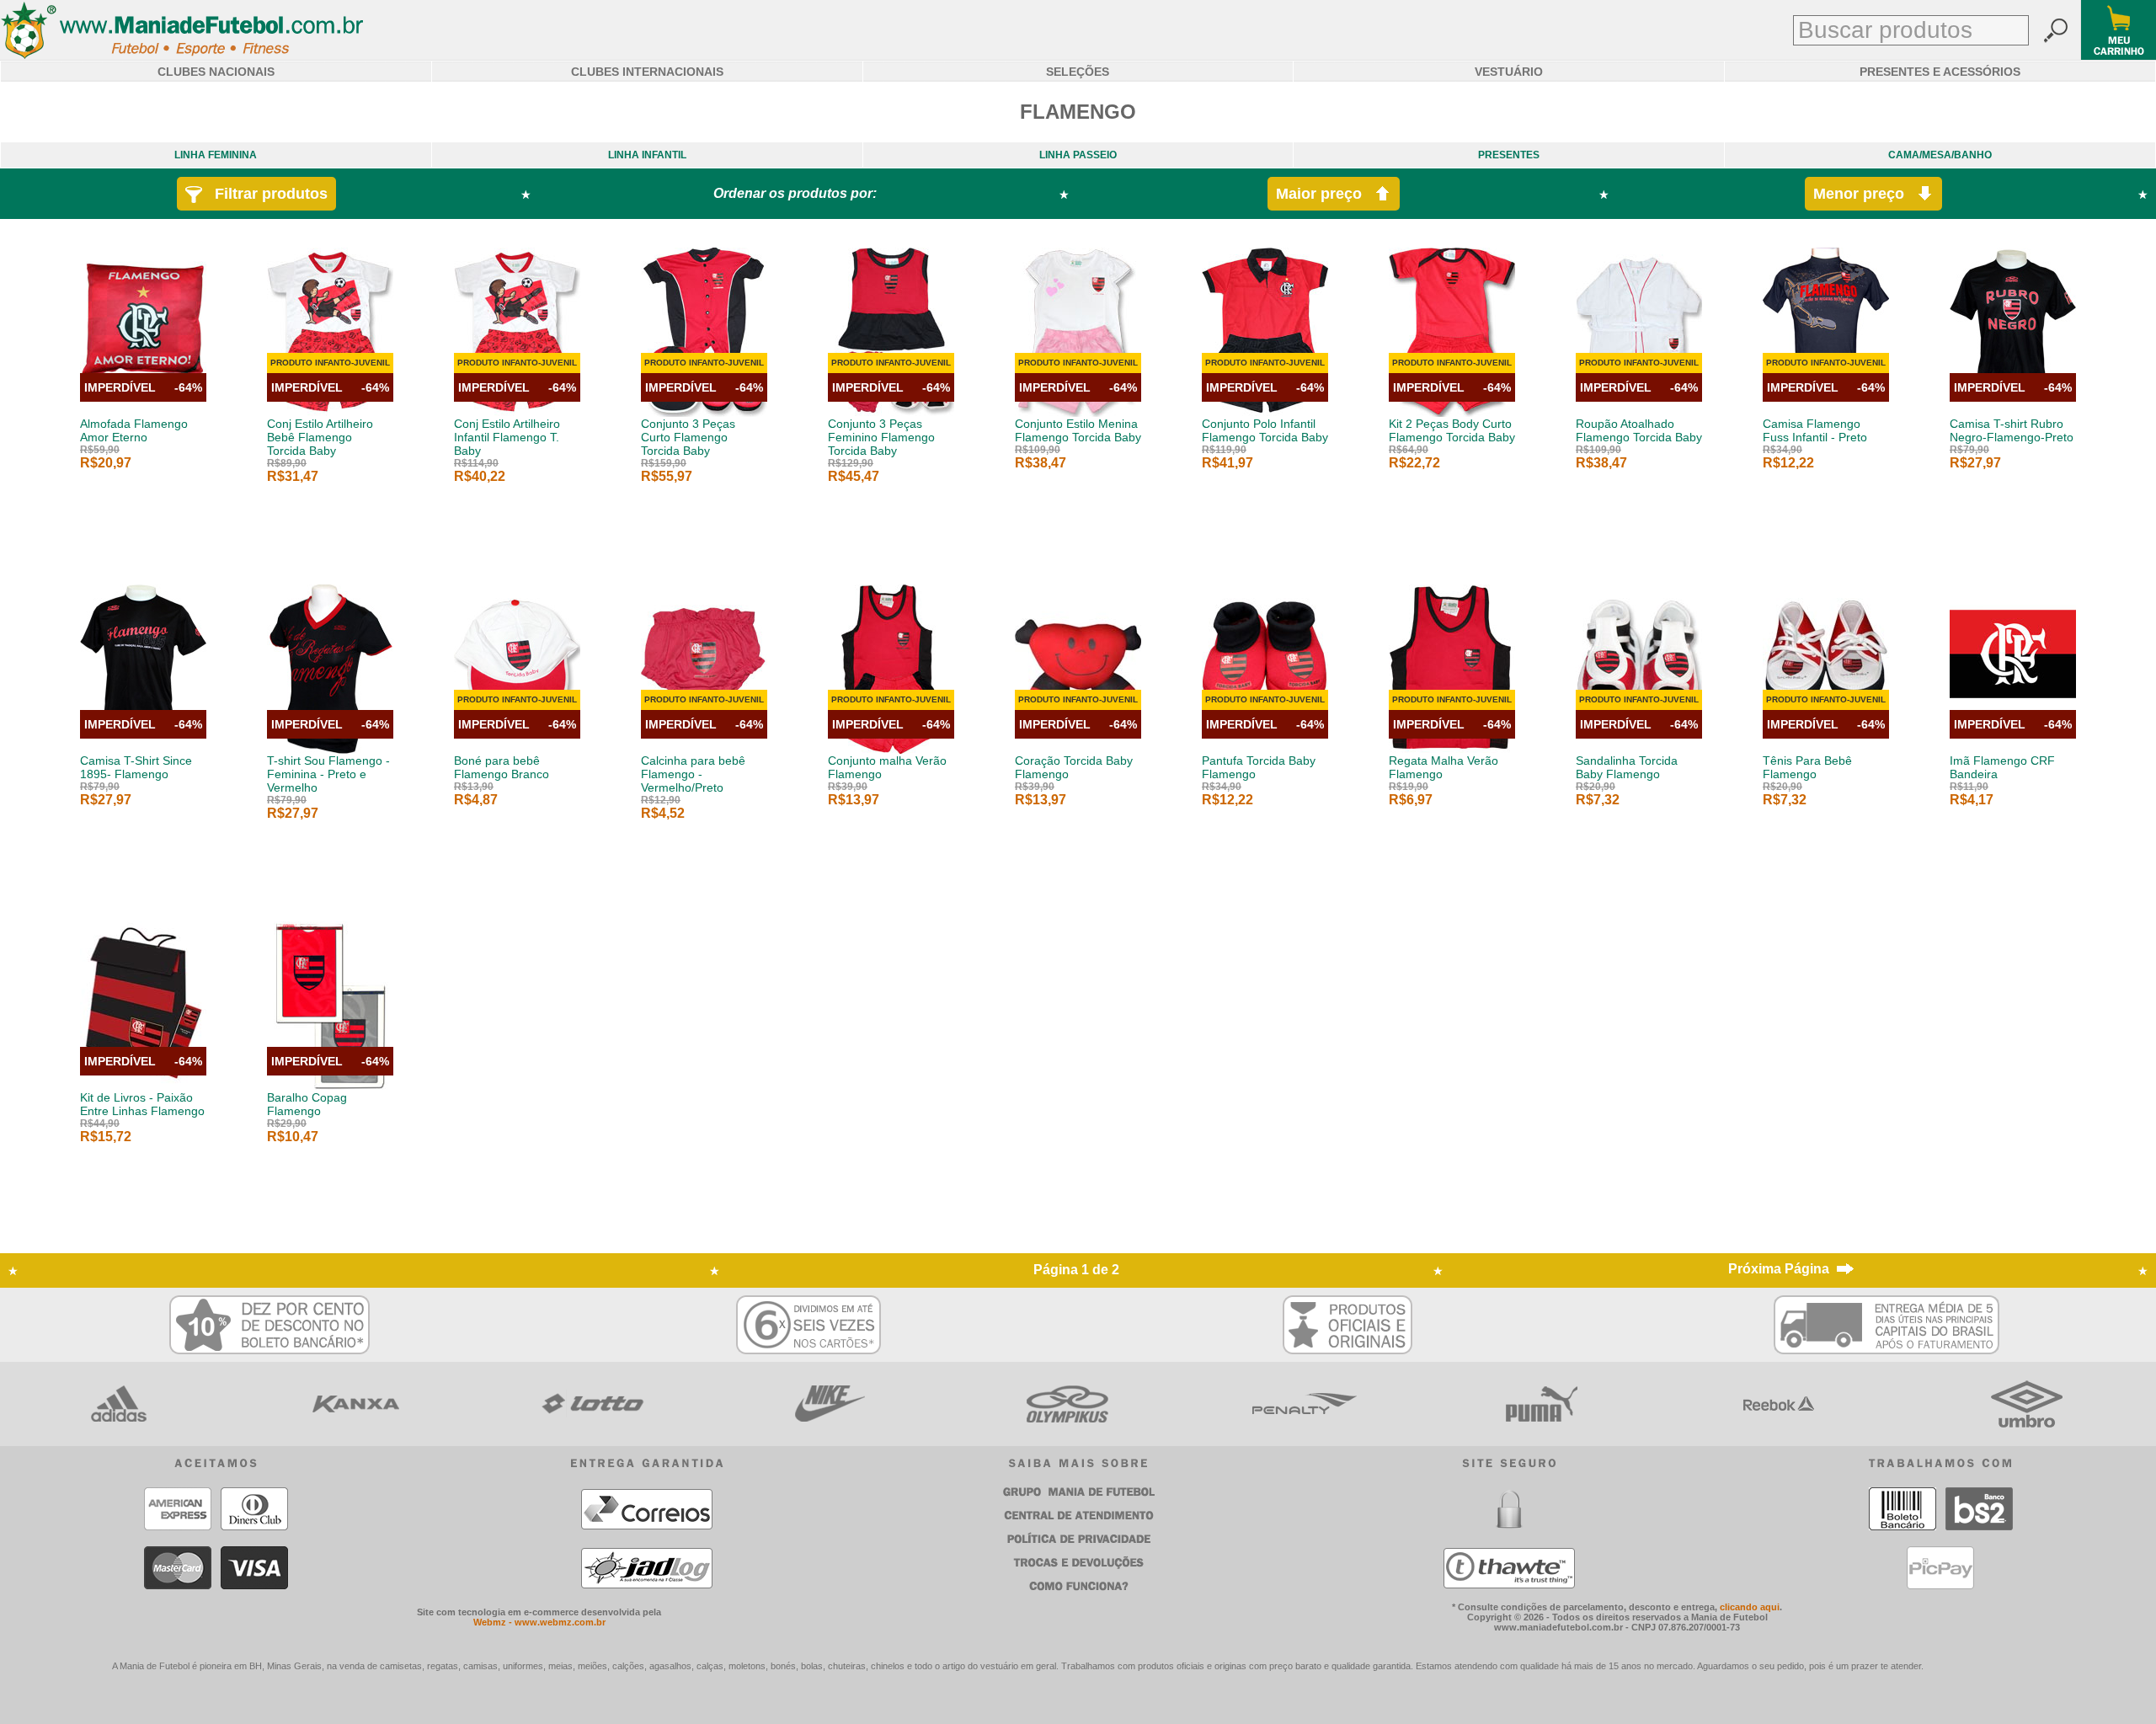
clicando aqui (1750, 1607)
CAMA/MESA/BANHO (1940, 155)
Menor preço (1865, 194)
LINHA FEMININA (216, 155)
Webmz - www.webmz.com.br (539, 1622)
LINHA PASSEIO (1078, 155)
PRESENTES (1509, 155)
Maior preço (1325, 194)
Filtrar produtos (265, 194)
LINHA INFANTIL (647, 155)
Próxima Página (1779, 1269)
